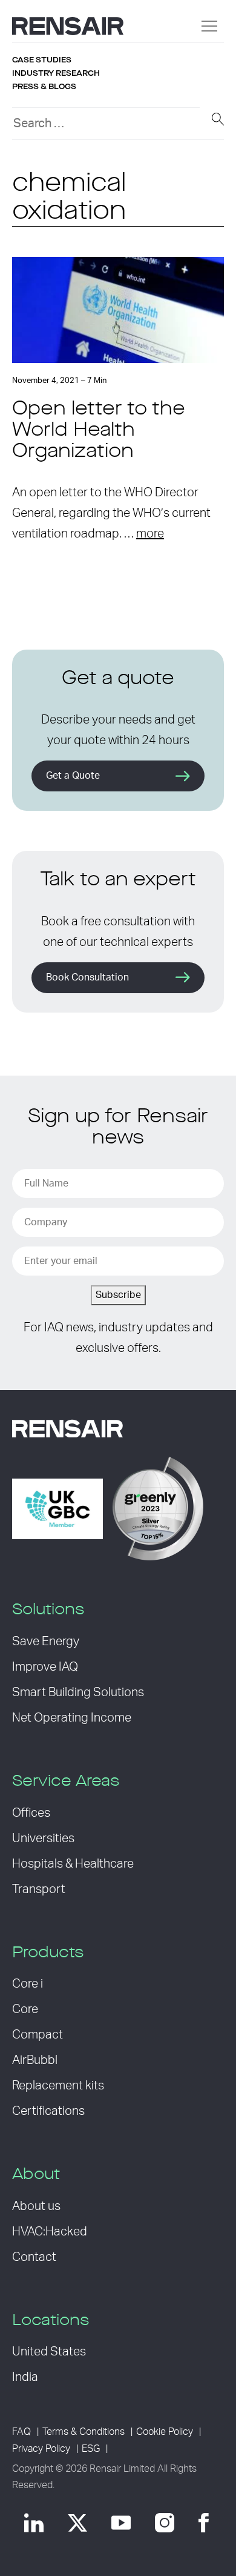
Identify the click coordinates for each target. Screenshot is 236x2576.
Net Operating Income (72, 1718)
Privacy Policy (41, 2449)
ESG (91, 2449)
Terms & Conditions (84, 2432)
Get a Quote (73, 776)
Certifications (48, 2111)
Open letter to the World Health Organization (99, 431)
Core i (28, 1984)
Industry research (56, 73)
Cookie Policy (165, 2432)
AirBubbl (35, 2060)
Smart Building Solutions (78, 1692)
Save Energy (46, 1642)
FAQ (21, 2432)
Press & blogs (44, 87)
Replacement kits (58, 2086)
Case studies (42, 60)
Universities (43, 1839)
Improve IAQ (45, 1667)
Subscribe (118, 1295)
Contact (34, 2257)
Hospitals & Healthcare (73, 1864)
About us (36, 2206)
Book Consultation (87, 977)
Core (25, 2009)
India (25, 2377)
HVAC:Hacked (50, 2232)
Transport (39, 1889)
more (150, 534)
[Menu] (209, 26)
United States (49, 2352)
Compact (38, 2035)
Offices (31, 1813)
